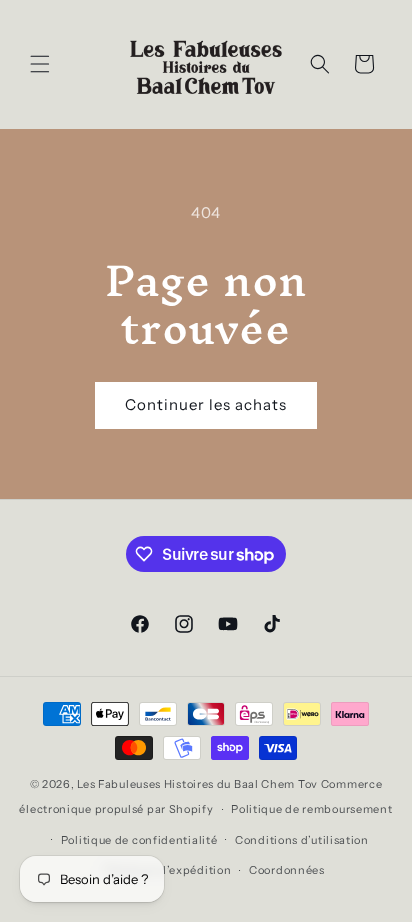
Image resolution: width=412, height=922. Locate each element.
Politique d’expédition (168, 870)
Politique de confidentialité (139, 840)
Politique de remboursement (311, 809)
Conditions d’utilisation (302, 840)
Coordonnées (287, 870)
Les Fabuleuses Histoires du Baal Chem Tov (197, 784)
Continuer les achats (206, 404)
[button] (40, 64)
